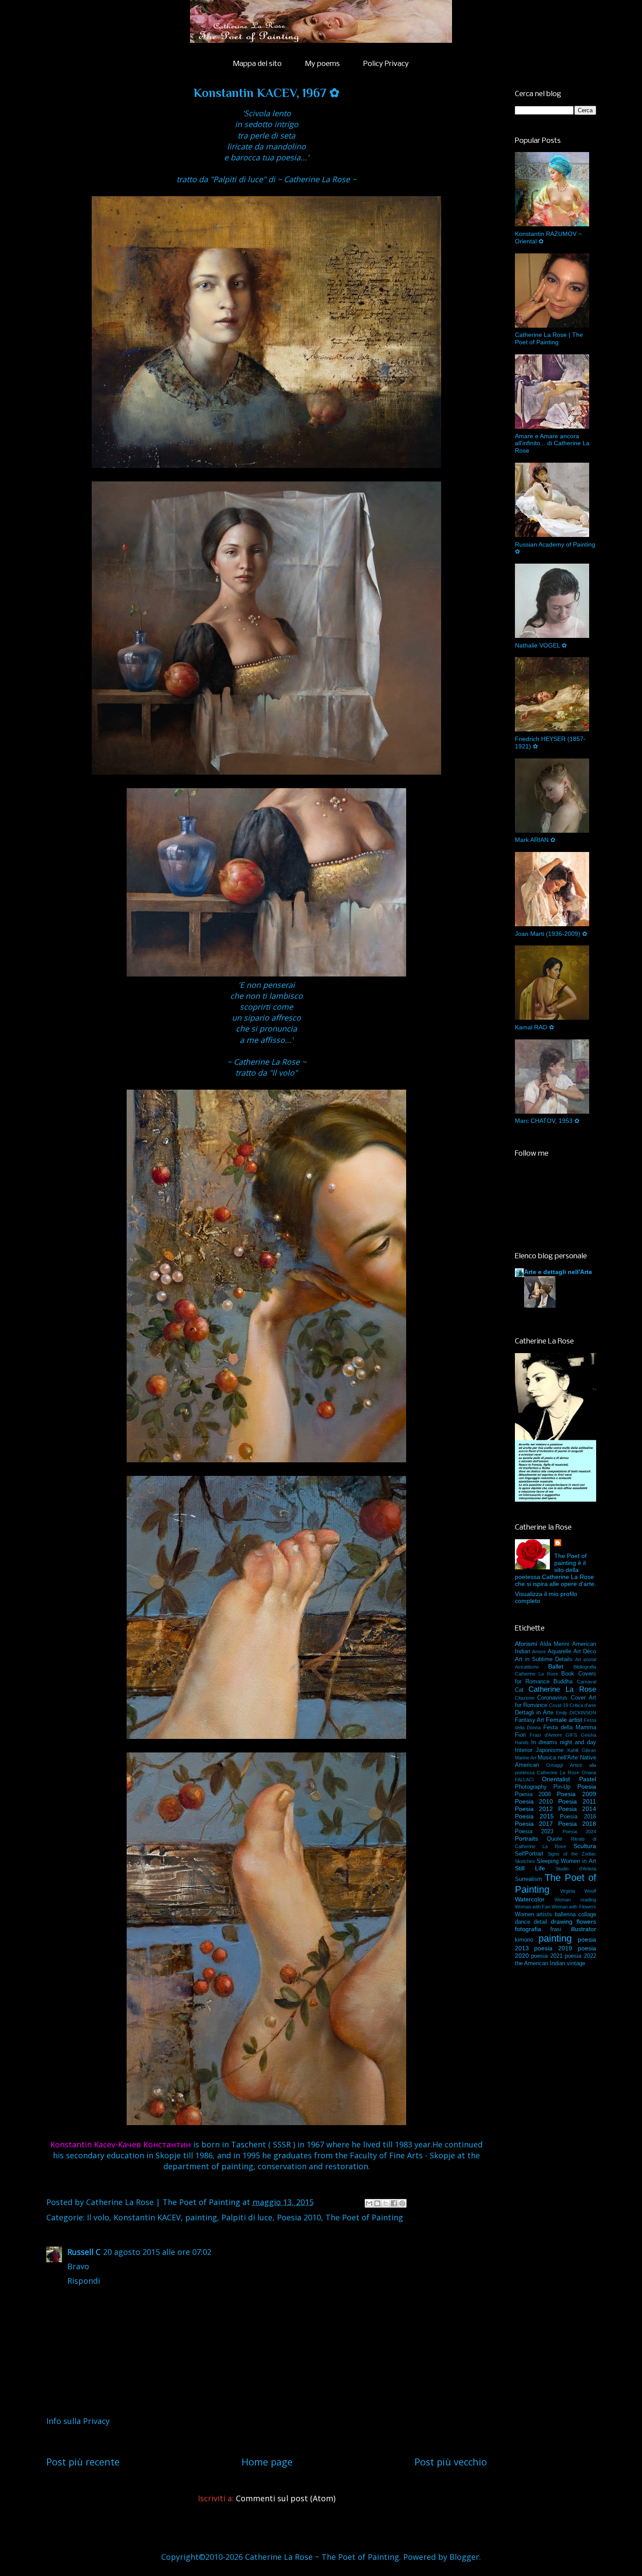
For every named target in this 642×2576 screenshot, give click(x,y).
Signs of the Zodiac (572, 1854)
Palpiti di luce (247, 2217)
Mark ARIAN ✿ (535, 840)
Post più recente (83, 2462)
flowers (586, 1922)
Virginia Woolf (578, 1891)
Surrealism (528, 1879)
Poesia (587, 1787)
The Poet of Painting (364, 2217)
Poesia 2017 (534, 1824)
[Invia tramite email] (369, 2203)
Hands (522, 1742)
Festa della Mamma (570, 1728)
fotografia (528, 1929)
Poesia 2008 (533, 1794)
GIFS (571, 1735)
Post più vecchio (451, 2462)
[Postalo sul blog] (377, 2203)
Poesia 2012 (534, 1809)
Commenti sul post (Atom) (286, 2498)
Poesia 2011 (577, 1801)
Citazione (525, 1698)
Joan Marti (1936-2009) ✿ (551, 934)
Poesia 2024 (579, 1832)
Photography (531, 1787)
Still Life (530, 1868)
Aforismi (526, 1644)
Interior (524, 1750)
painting (201, 2217)
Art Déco (585, 1652)
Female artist (564, 1720)
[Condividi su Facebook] (394, 2203)
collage (587, 1915)
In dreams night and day (564, 1742)
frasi (556, 1929)
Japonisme (550, 1750)
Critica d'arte (583, 1705)
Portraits (526, 1839)
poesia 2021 (547, 1956)
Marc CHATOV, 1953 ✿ (547, 1121)
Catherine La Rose (562, 1689)
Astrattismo (527, 1667)
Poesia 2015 (534, 1816)
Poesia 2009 (576, 1794)
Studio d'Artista (576, 1869)
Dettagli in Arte (534, 1713)
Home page (267, 2462)
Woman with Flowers (574, 1907)
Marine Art (526, 1758)
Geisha (588, 1735)
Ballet (556, 1666)
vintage (576, 1963)
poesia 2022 (580, 1956)
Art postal (586, 1659)
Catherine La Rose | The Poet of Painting (549, 338)
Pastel (588, 1779)
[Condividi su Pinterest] (402, 2203)
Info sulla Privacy (78, 2421)
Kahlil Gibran (582, 1750)
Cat (519, 1690)
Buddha (563, 1682)
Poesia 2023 (534, 1832)
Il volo (98, 2217)
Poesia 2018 (577, 1824)
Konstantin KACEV (147, 2217)
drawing (562, 1922)
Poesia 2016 (578, 1817)
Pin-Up (562, 1787)
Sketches (525, 1861)
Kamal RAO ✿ (535, 1027)
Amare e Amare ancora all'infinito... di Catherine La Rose (552, 443)
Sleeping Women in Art (566, 1861)
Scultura (585, 1846)
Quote (554, 1839)
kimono (524, 1940)
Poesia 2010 (299, 2217)
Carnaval (587, 1682)
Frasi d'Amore (546, 1735)
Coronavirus (552, 1698)
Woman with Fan (533, 1907)
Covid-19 (559, 1705)
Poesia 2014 (577, 1809)
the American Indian (540, 1963)
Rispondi (84, 2281)
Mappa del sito (257, 64)
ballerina (565, 1915)
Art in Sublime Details (544, 1659)
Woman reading (575, 1900)
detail (540, 1922)
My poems (323, 64)
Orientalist (556, 1779)
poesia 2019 (553, 1948)
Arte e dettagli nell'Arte (558, 1272)
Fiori (520, 1735)
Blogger (464, 2557)
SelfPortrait (529, 1854)
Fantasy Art (530, 1720)
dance (523, 1922)
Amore (539, 1652)
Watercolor (530, 1899)
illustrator (583, 1929)
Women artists (534, 1915)
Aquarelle (559, 1652)
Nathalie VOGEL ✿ (541, 645)
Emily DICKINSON (576, 1713)
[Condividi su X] (386, 2203)
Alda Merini (554, 1644)
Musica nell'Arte (558, 1758)
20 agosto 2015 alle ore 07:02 (157, 2252)
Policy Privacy (386, 64)
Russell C (84, 2252)
